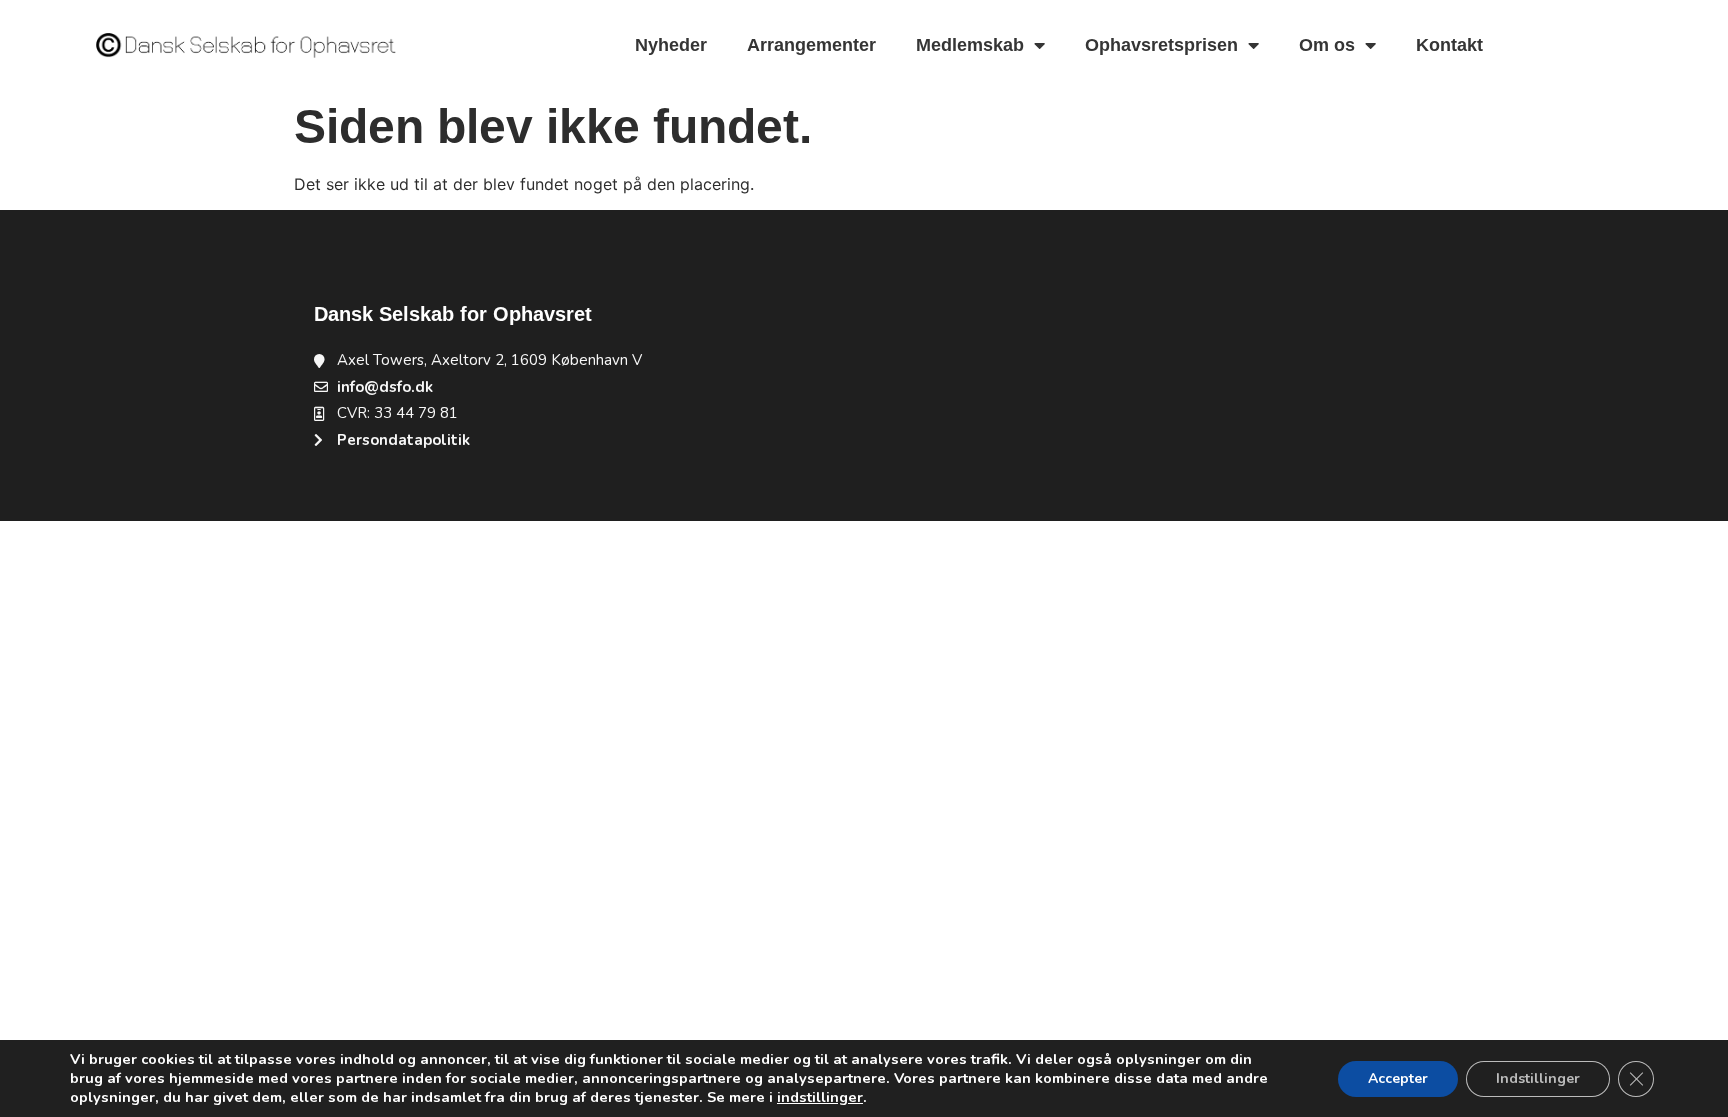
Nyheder (671, 45)
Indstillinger (1538, 1078)
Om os (1327, 45)
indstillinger (820, 1097)
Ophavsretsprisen (1161, 45)
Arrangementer (811, 45)
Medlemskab (970, 45)
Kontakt (1449, 45)
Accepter (1398, 1078)
